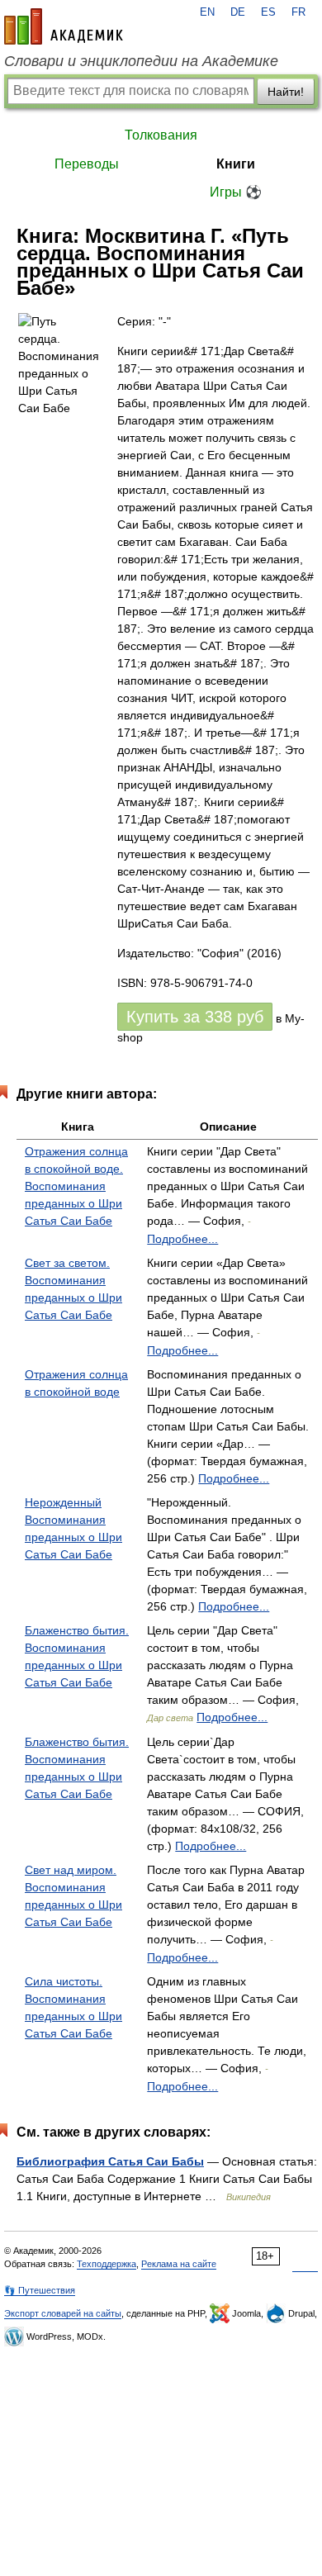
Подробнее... (182, 1239)
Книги (236, 164)
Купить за (195, 1017)
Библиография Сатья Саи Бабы (110, 2161)
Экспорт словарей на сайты (63, 2313)
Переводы (87, 164)
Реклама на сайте (179, 2264)
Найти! (286, 92)
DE (238, 12)
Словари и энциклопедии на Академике (141, 61)
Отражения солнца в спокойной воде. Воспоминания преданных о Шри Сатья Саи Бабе (76, 1186)
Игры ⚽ (236, 192)
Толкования (161, 135)
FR (298, 12)
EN (207, 12)
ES (268, 12)
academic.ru (64, 26)
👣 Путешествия (40, 2290)
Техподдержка (107, 2264)
